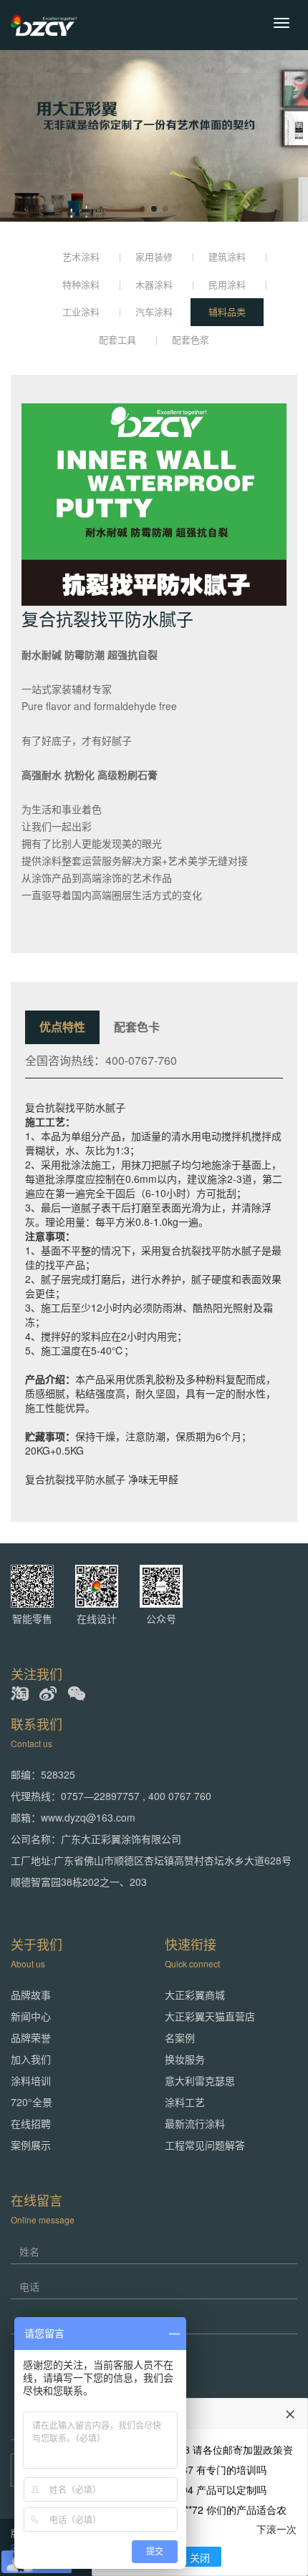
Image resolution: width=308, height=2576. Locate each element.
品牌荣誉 (31, 2037)
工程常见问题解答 (205, 2145)
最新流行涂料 (195, 2123)
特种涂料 (81, 284)
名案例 (180, 2037)
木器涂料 (154, 284)
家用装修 (154, 256)
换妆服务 (185, 2059)
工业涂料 (81, 311)
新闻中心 (31, 2016)
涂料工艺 (185, 2102)
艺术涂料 (81, 256)
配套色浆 (191, 339)
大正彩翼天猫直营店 (210, 2016)
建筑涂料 (227, 256)
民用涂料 (227, 284)
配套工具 (117, 339)
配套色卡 (137, 1027)
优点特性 (62, 1027)
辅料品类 (227, 311)
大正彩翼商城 (195, 1995)
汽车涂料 (154, 311)
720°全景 (32, 2102)
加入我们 (31, 2059)
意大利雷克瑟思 (200, 2080)
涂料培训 (31, 2080)
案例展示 (31, 2145)
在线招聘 (31, 2123)
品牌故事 (31, 1995)
